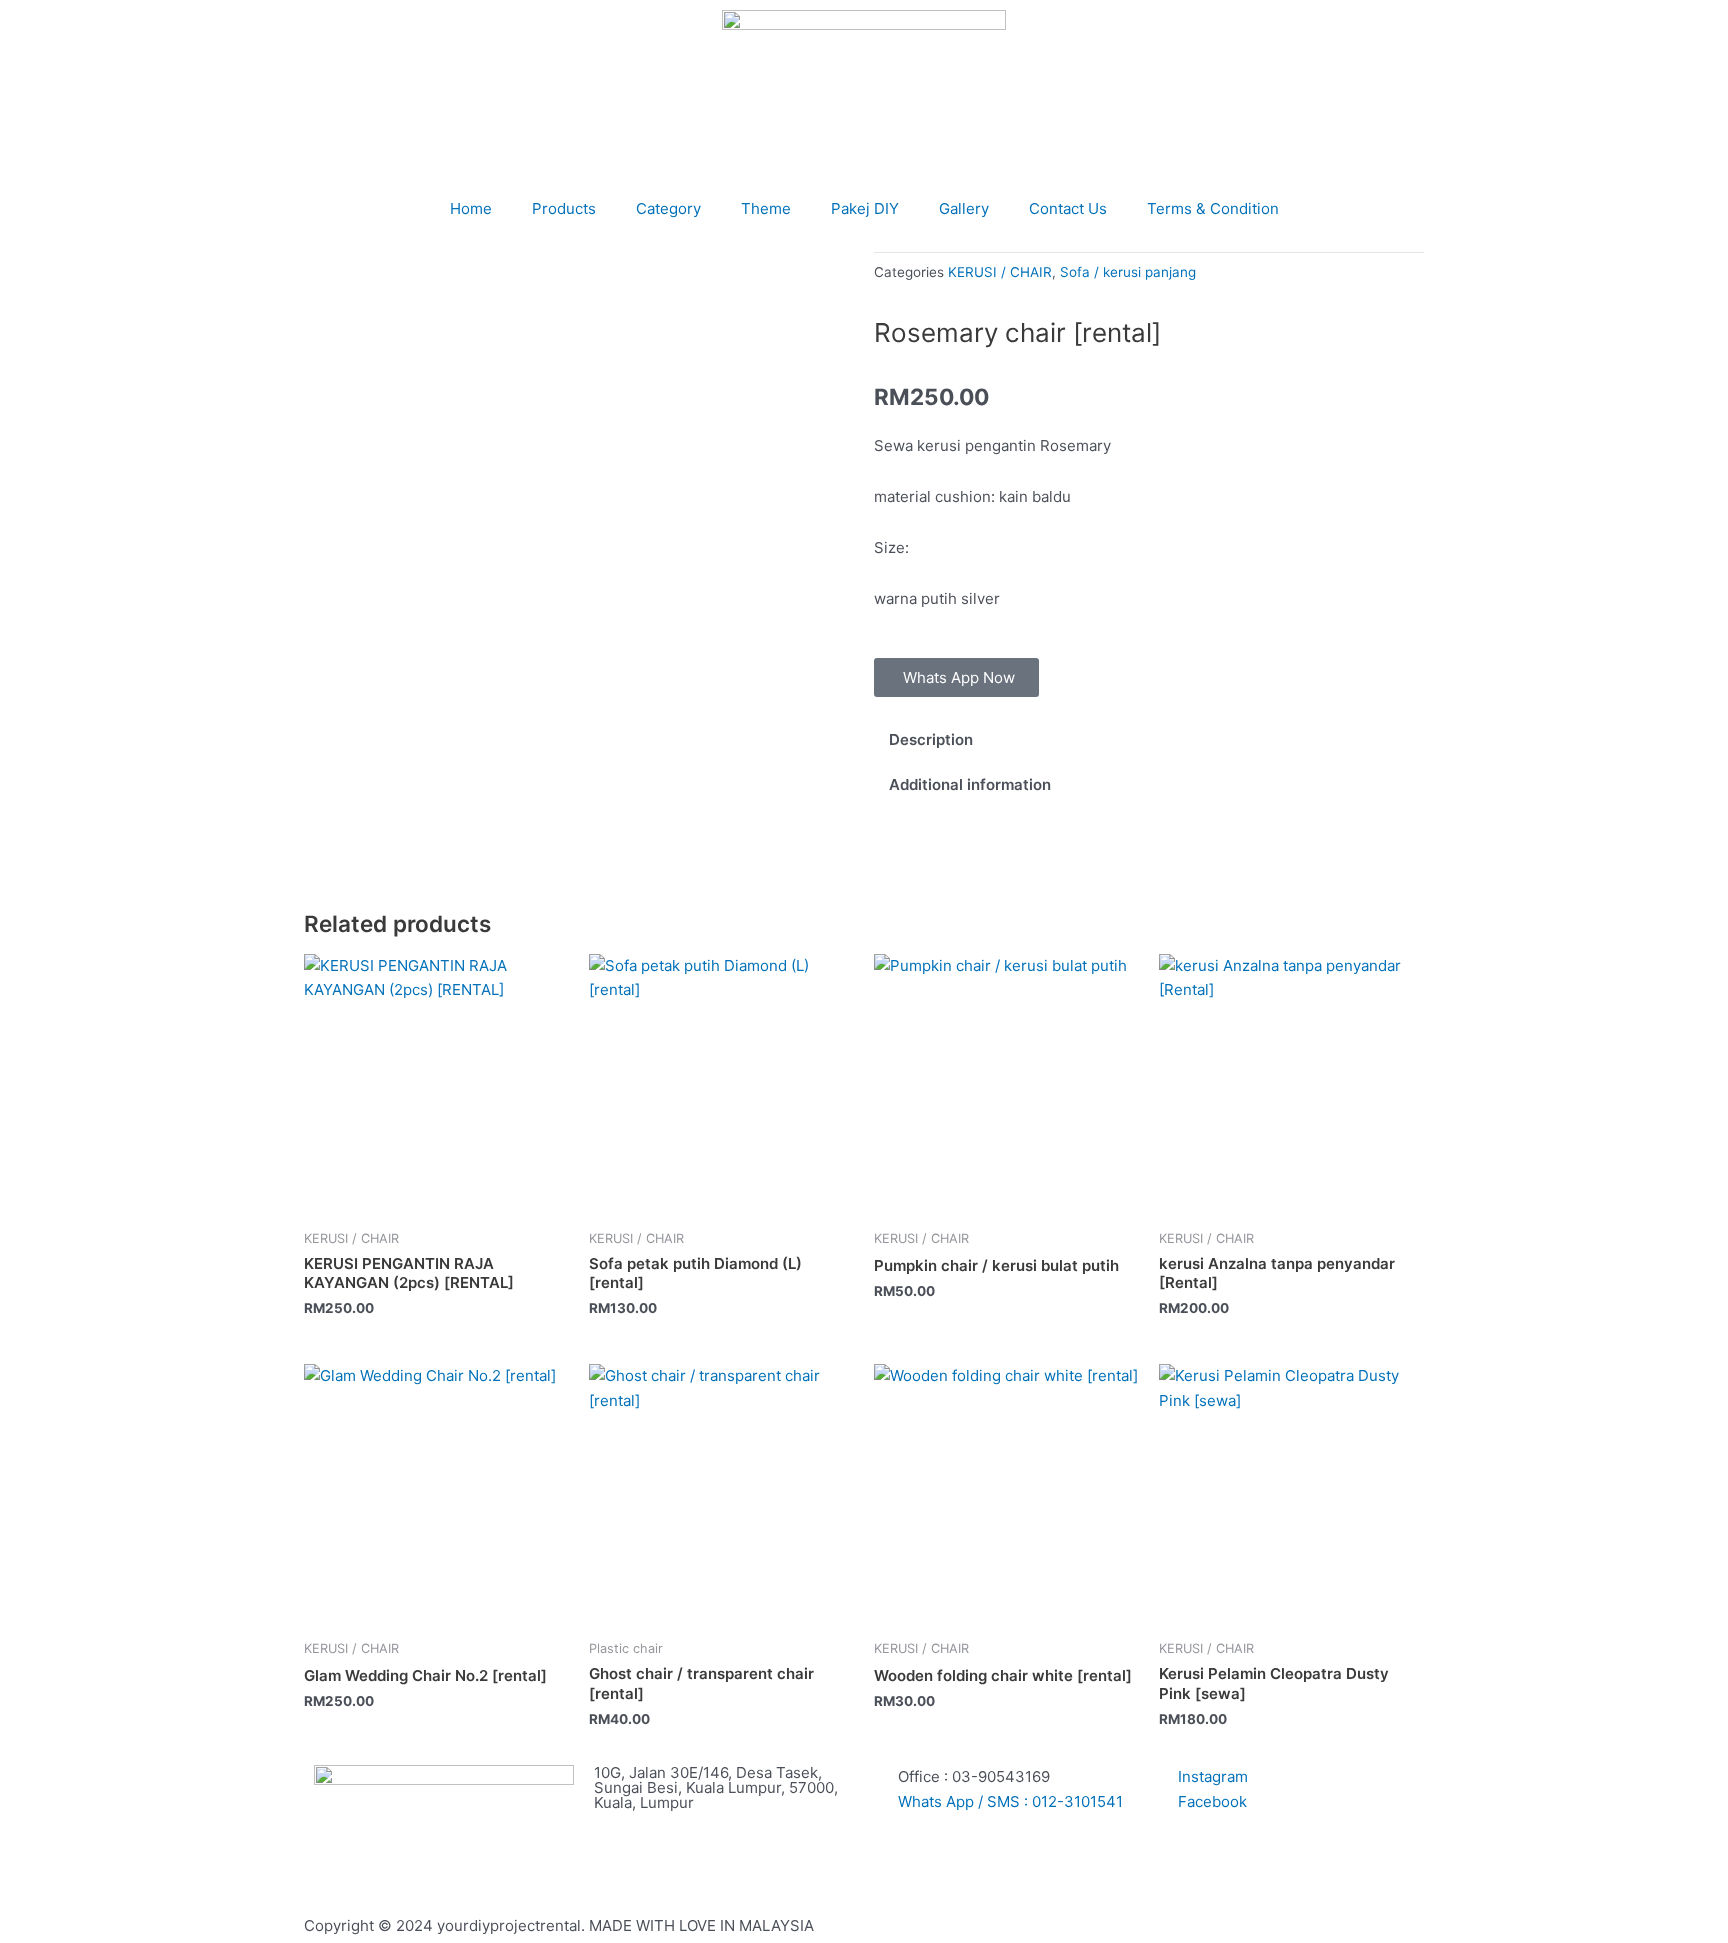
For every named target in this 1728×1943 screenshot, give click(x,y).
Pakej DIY (865, 208)
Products (564, 208)
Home (471, 208)
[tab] (1149, 739)
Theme (766, 208)
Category (668, 208)
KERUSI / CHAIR (1000, 272)
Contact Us (1068, 208)
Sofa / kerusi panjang (1128, 272)
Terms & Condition (1213, 208)
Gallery (964, 208)
